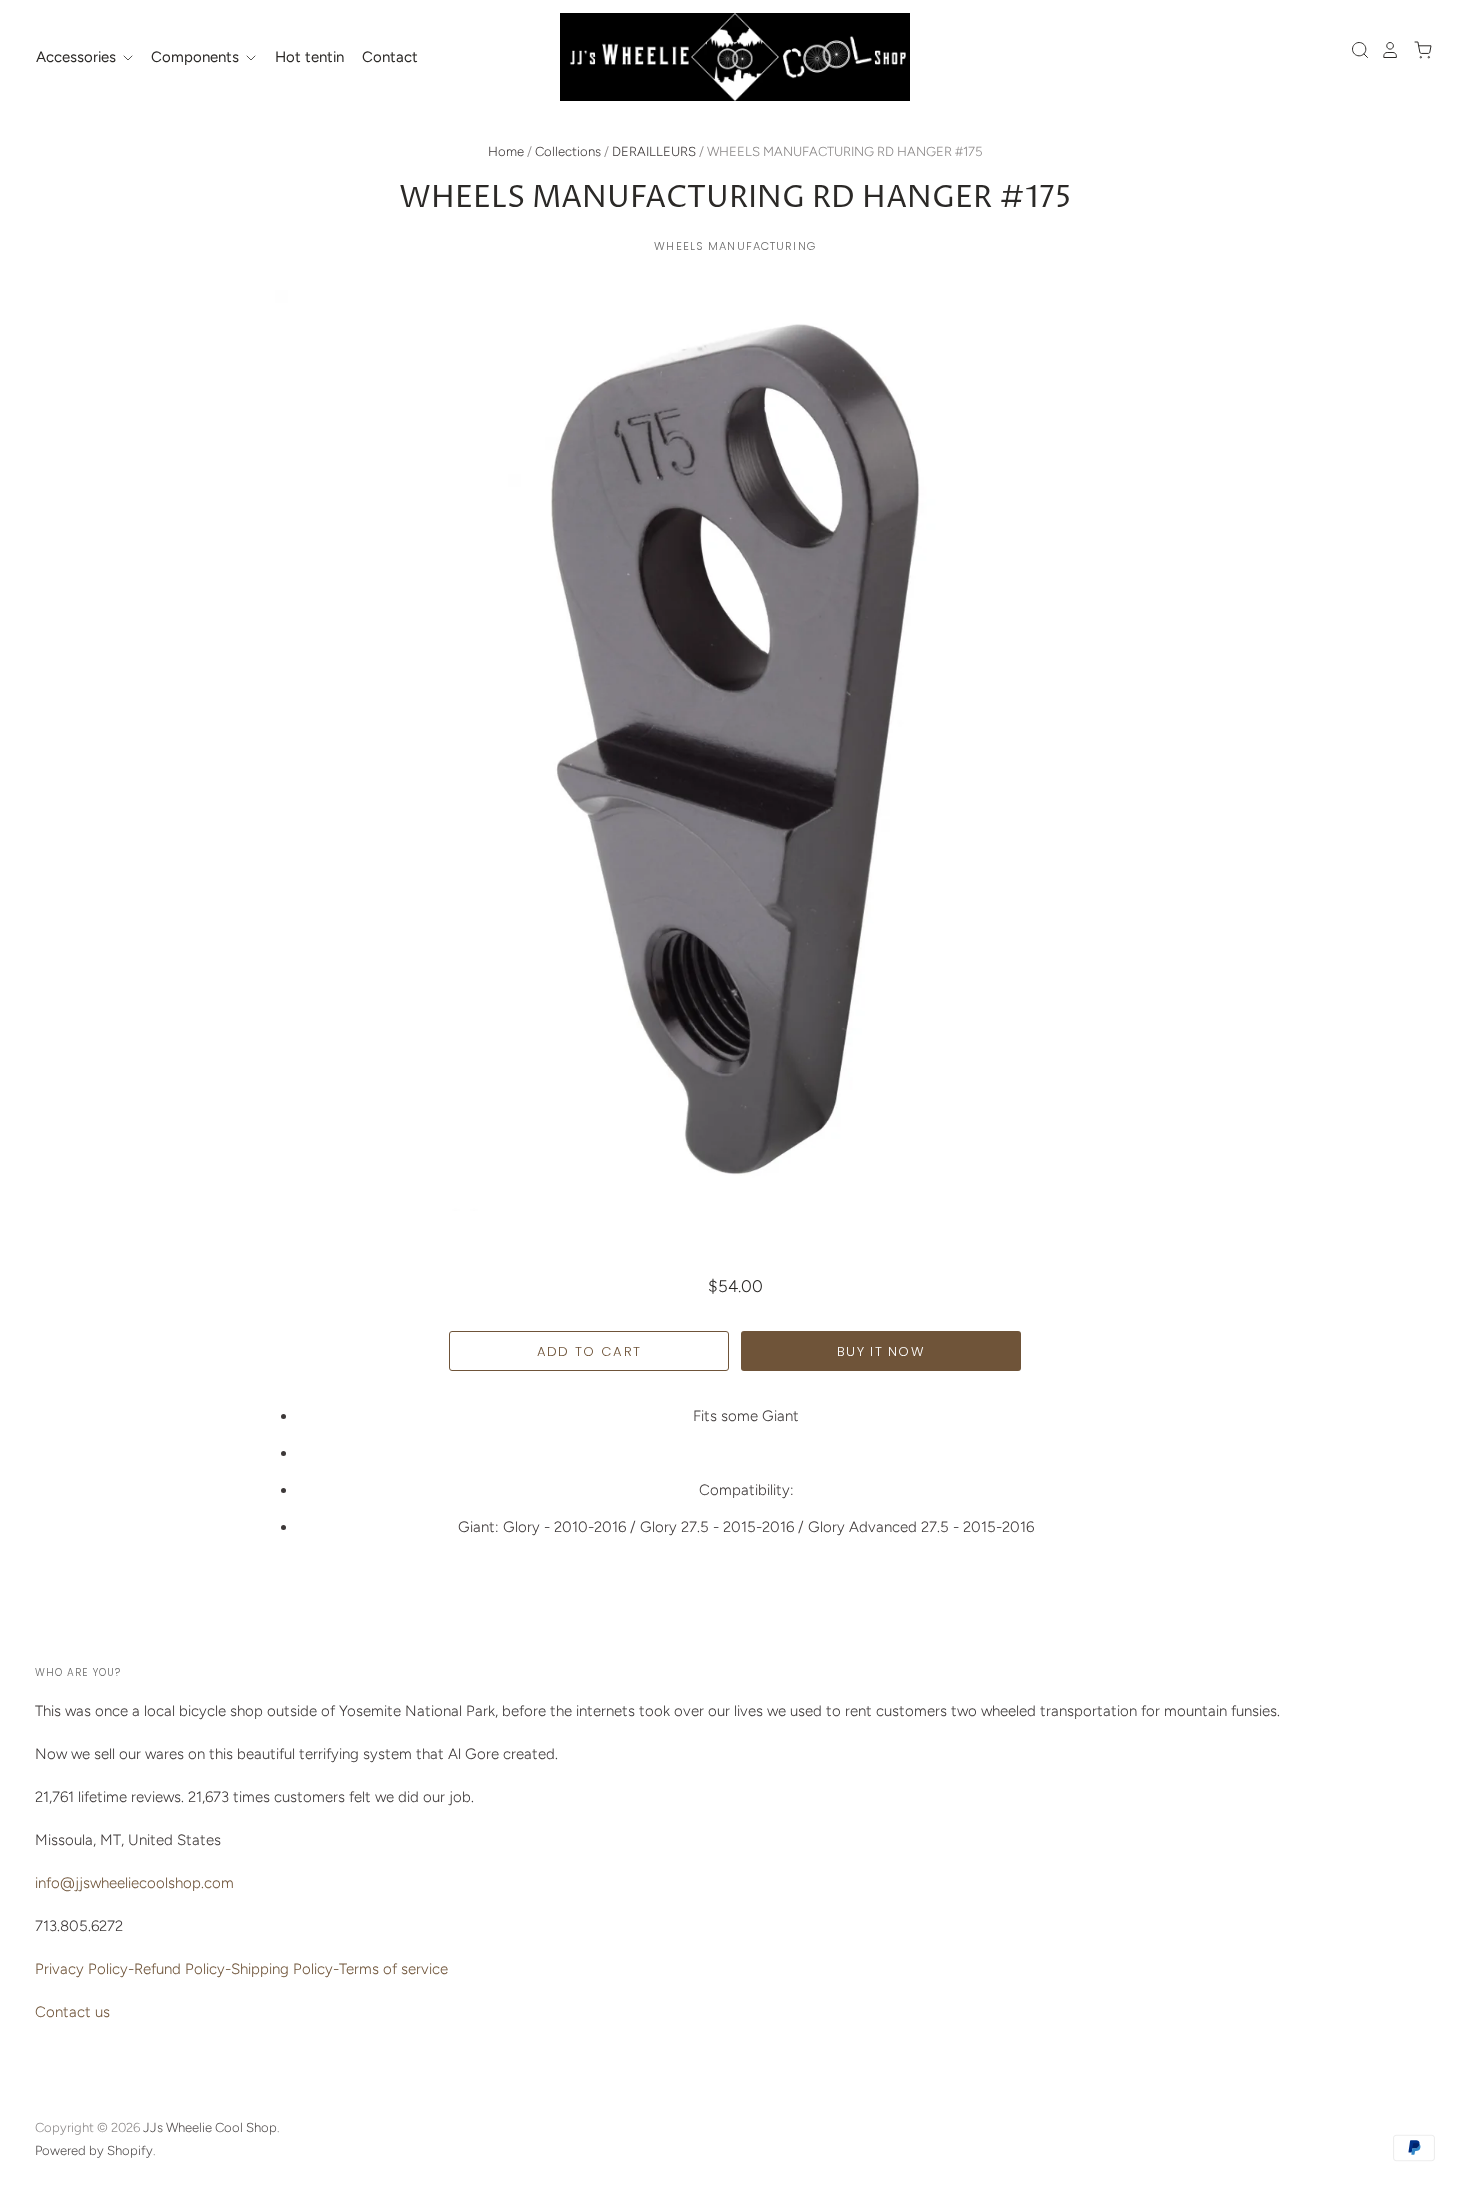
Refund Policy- (182, 1969)
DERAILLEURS (654, 151)
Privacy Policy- (84, 1969)
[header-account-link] (1385, 50)
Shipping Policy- (285, 1969)
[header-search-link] (1355, 50)
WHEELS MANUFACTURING (735, 246)
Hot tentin (309, 57)
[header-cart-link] (1417, 50)
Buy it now (881, 1351)
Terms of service (393, 1969)
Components (197, 57)
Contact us (72, 2012)
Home (506, 151)
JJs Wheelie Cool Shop (210, 2127)
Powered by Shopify (94, 2150)
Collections (568, 151)
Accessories (78, 57)
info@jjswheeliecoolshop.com (134, 1883)
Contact (390, 57)
